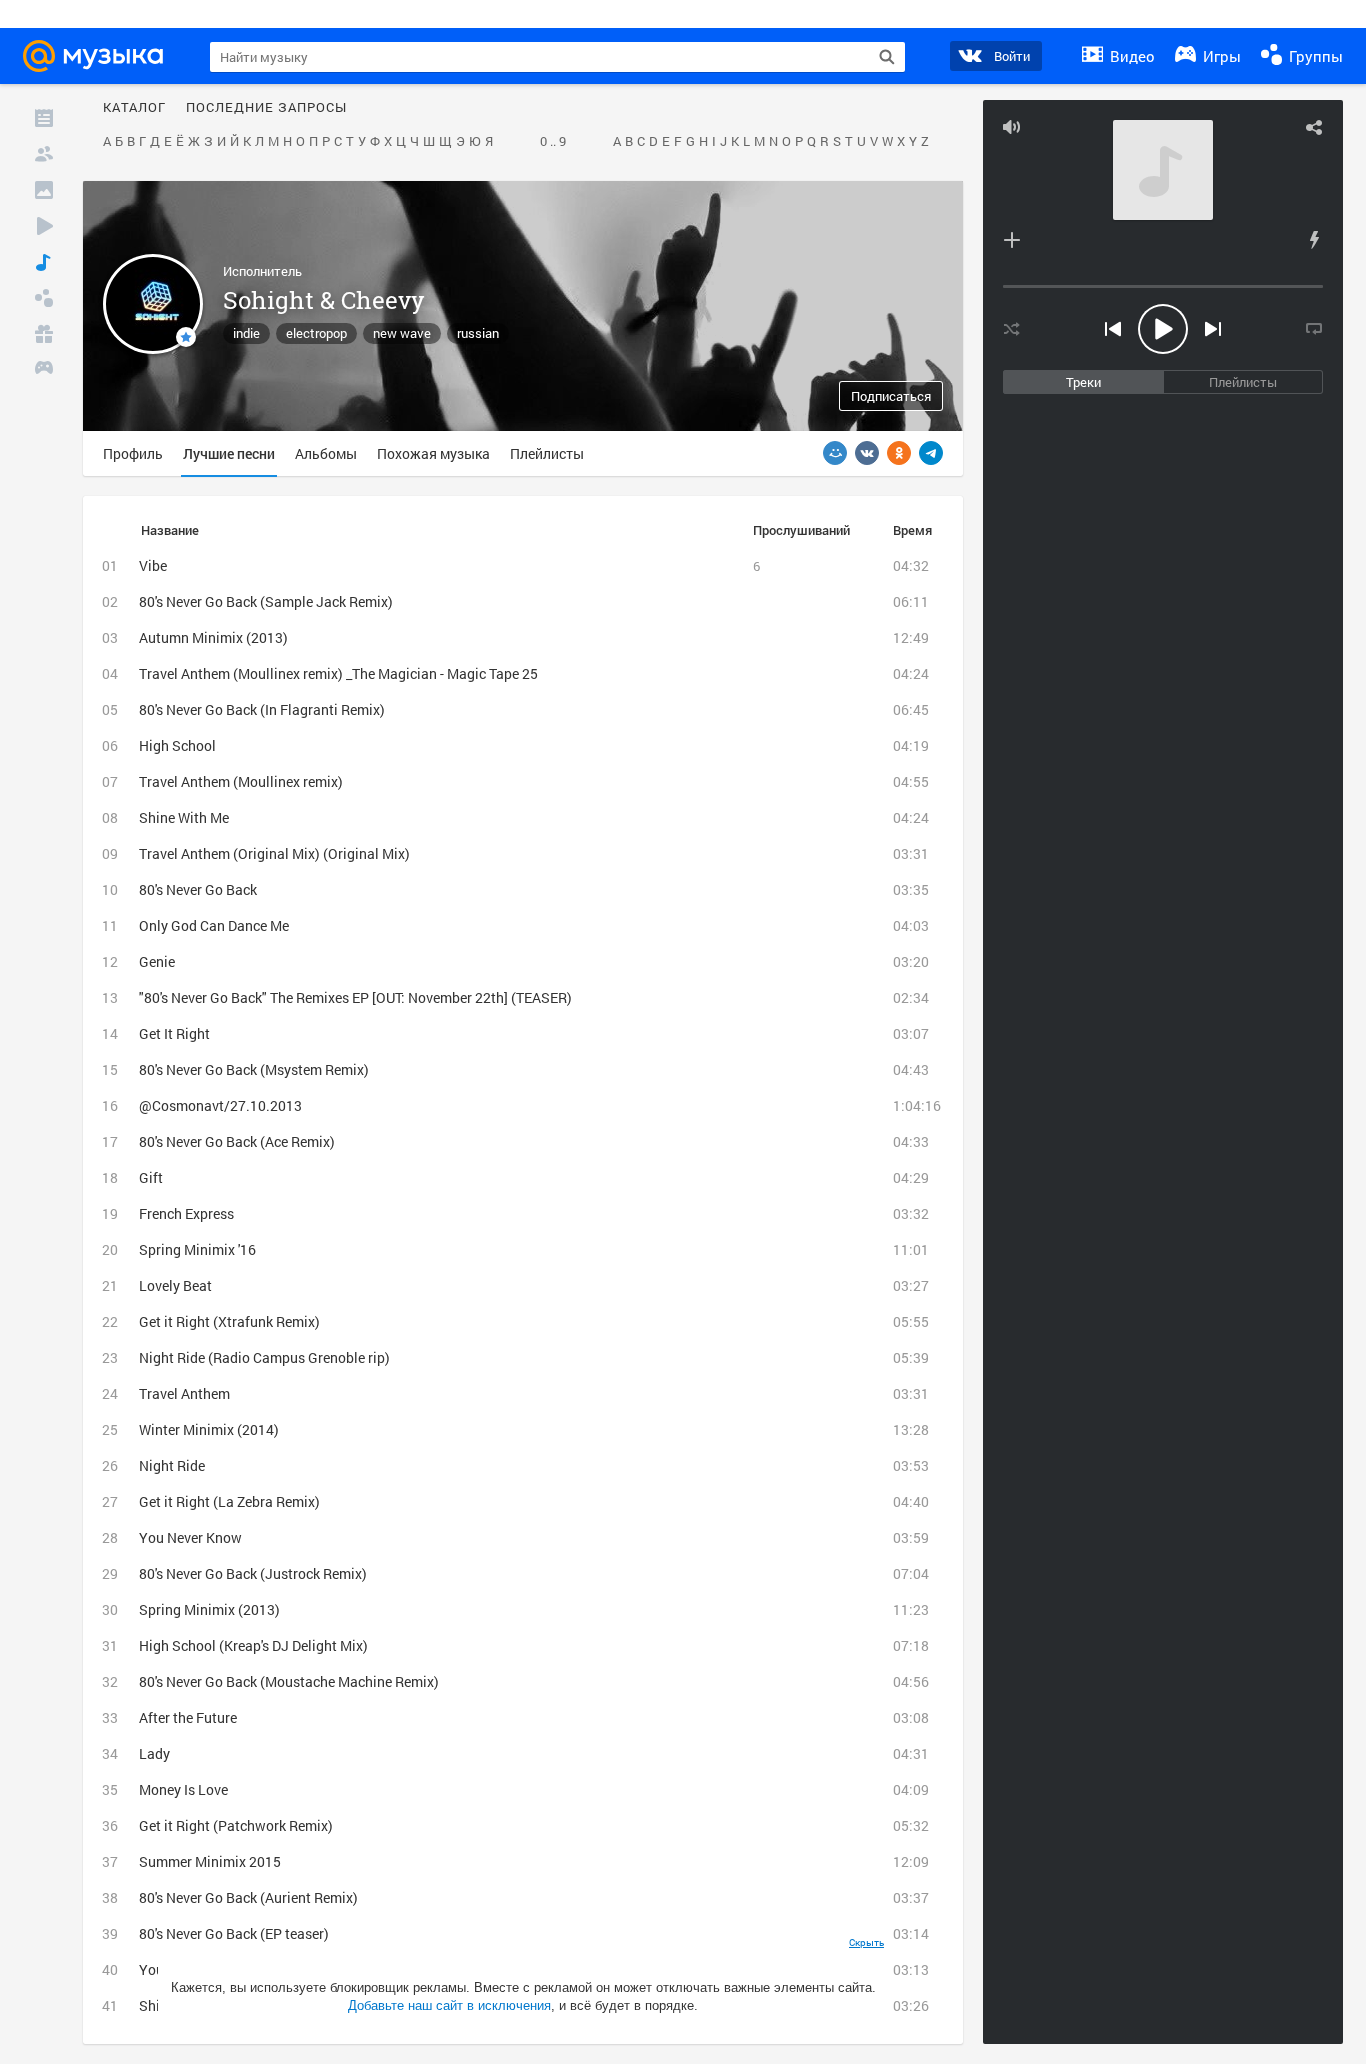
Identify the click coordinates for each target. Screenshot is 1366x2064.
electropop (316, 333)
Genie (157, 961)
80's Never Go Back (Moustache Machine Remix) (289, 1681)
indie (246, 333)
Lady (154, 1753)
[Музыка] (44, 262)
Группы (1314, 56)
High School (177, 745)
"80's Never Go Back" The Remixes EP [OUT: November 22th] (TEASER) (355, 997)
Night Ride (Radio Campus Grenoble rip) (264, 1357)
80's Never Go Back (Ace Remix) (237, 1141)
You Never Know (190, 1537)
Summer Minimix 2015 (210, 1861)
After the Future (188, 1717)
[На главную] (99, 56)
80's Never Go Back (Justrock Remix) (253, 1573)
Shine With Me (184, 817)
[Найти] (887, 57)
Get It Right (174, 1033)
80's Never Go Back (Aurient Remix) (248, 1897)
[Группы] (44, 298)
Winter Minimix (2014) (209, 1429)
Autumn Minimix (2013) (213, 637)
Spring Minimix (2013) (209, 1609)
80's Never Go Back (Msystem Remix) (254, 1069)
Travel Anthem (184, 1393)
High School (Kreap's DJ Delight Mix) (253, 1645)
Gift (151, 1177)
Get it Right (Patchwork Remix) (236, 1825)
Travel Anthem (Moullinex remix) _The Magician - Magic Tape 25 (338, 673)
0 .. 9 (553, 142)
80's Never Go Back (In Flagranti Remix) (262, 709)
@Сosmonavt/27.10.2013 (220, 1105)
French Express (186, 1213)
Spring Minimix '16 (197, 1249)
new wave (402, 333)
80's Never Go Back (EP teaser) (234, 1933)
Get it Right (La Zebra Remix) (229, 1501)
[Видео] (44, 226)
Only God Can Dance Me (214, 925)
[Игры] (44, 370)
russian (478, 333)
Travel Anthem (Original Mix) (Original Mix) (274, 853)
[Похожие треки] (1314, 240)
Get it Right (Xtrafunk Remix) (229, 1321)
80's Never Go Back (198, 889)
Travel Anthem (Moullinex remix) (241, 781)
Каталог (134, 108)
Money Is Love (183, 1789)
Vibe (153, 565)
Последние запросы (266, 108)
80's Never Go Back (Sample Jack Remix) (266, 601)
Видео (1130, 56)
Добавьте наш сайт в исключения (449, 2005)
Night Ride (172, 1465)
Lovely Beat (175, 1285)
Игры (1220, 56)
